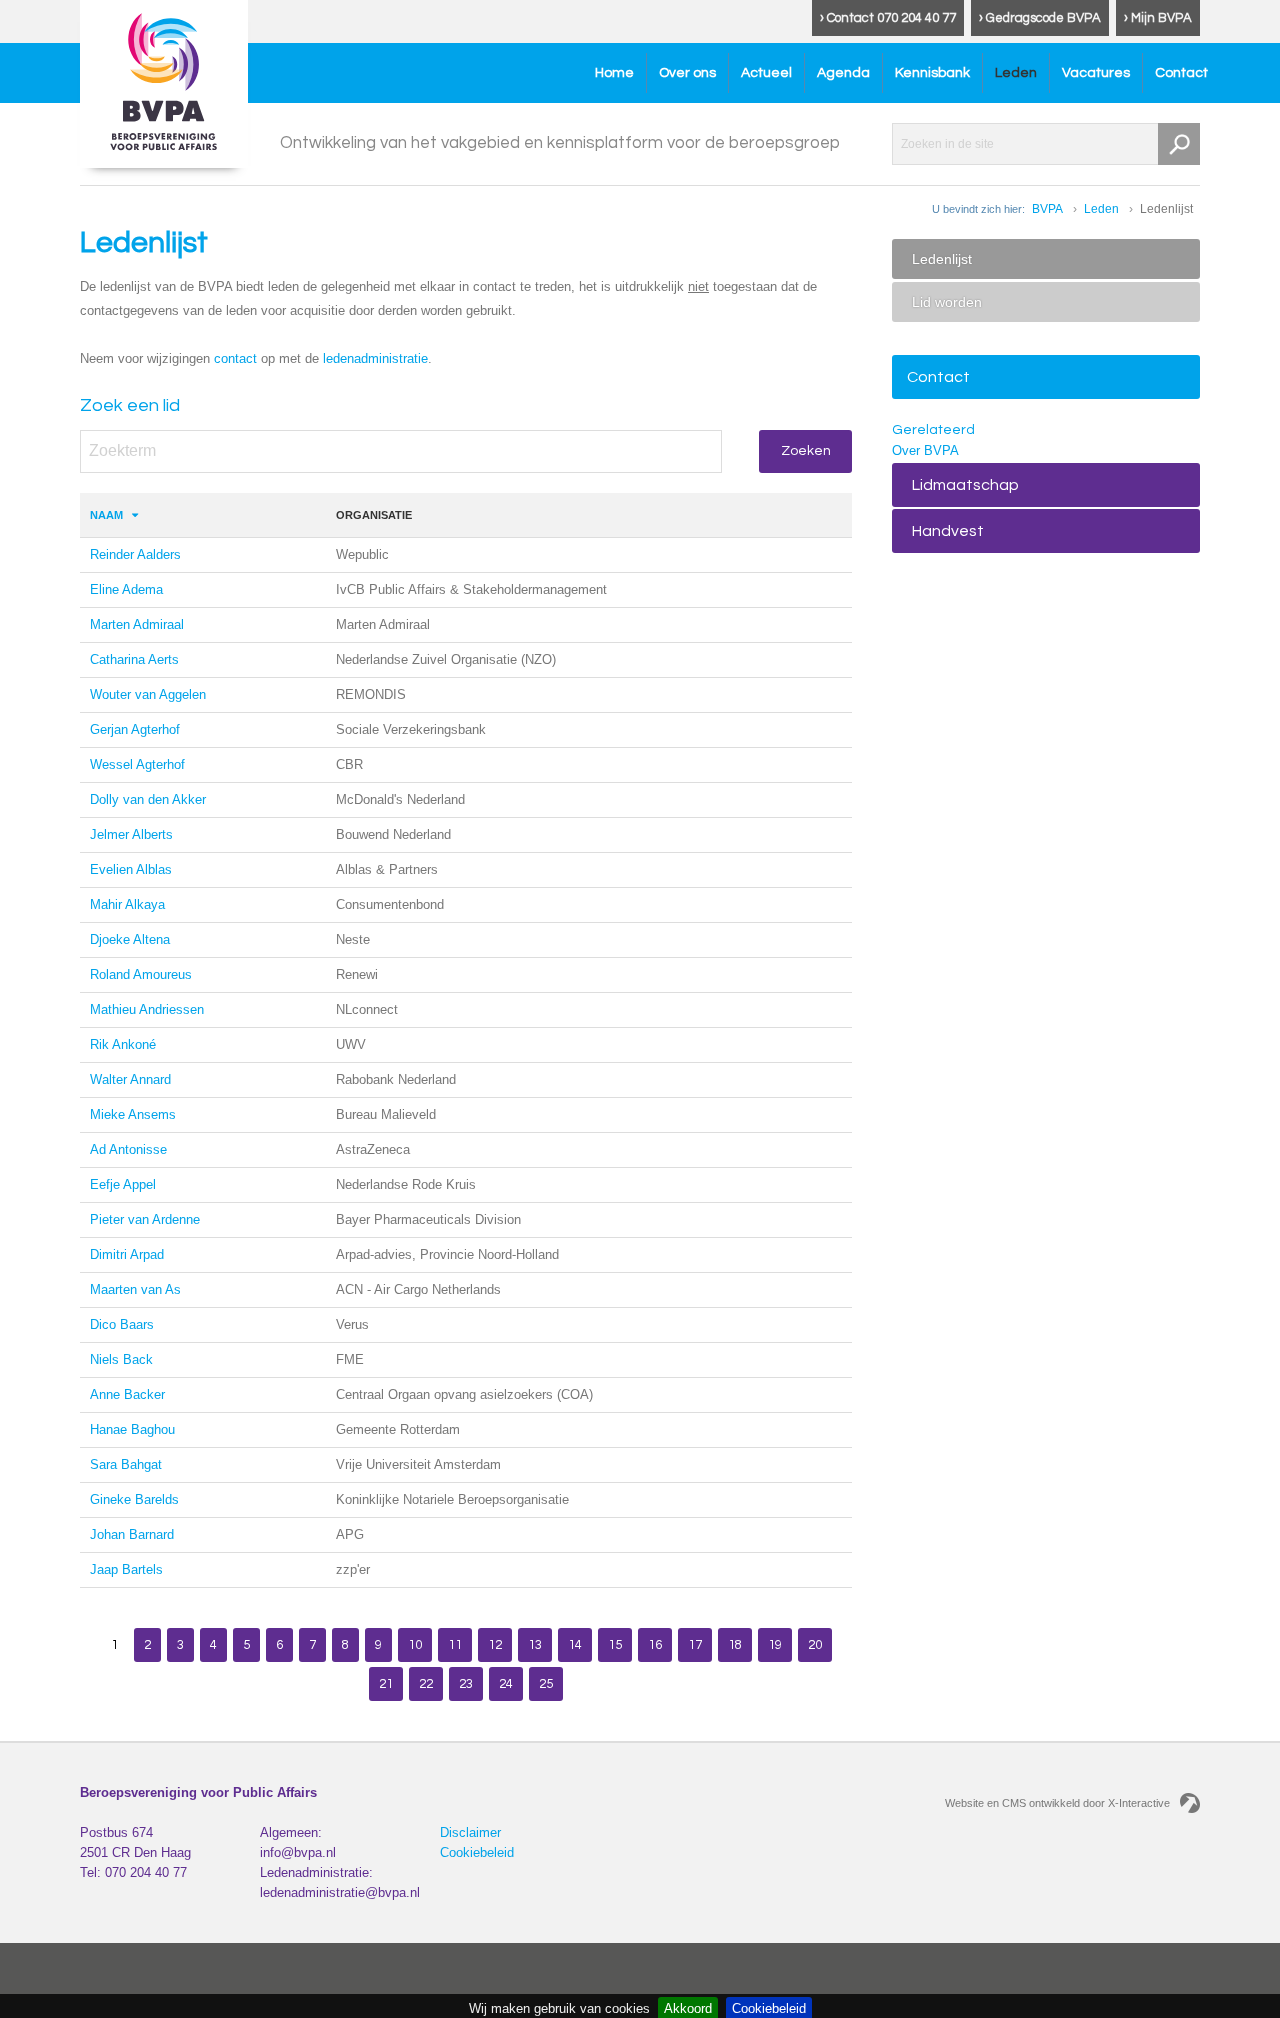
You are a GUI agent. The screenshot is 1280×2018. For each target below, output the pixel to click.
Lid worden (947, 302)
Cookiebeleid (477, 1852)
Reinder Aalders (135, 554)
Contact (1181, 73)
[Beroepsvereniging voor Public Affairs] (164, 84)
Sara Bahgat (126, 1464)
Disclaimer (470, 1832)
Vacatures (1096, 73)
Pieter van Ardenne (145, 1219)
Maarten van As (135, 1289)
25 (546, 1684)
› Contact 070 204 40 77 (888, 18)
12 (495, 1645)
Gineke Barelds (134, 1499)
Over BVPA (925, 450)
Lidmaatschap (965, 485)
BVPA (1047, 209)
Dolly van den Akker (148, 799)
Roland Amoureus (141, 974)
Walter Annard (130, 1079)
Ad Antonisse (128, 1149)
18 (735, 1645)
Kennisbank (932, 73)
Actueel (766, 73)
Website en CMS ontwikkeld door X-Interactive (1057, 1803)
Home (614, 73)
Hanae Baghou (132, 1429)
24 (506, 1684)
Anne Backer (127, 1394)
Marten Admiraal (137, 624)
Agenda (843, 73)
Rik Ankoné (123, 1044)
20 (815, 1645)
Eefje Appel (123, 1184)
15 (615, 1645)
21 (386, 1684)
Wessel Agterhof (137, 764)
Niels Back (121, 1359)
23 (466, 1684)
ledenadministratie (375, 358)
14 (575, 1645)
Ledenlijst (942, 259)
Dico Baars (122, 1324)
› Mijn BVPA (1158, 18)
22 (426, 1684)
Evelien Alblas (131, 869)
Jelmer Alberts (131, 834)
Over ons (687, 73)
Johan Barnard (132, 1534)
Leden (1016, 73)
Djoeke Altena (130, 939)
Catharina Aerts (134, 659)
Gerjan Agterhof (135, 729)
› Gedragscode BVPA (1040, 18)
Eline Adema (126, 589)
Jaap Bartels (126, 1569)
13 (535, 1645)
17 (695, 1645)
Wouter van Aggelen (148, 694)
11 (455, 1645)
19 (775, 1645)
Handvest (948, 531)
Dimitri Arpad (127, 1254)
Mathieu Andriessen (147, 1009)
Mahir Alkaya (127, 904)
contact (235, 358)
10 (415, 1645)
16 (655, 1645)
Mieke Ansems (133, 1114)
